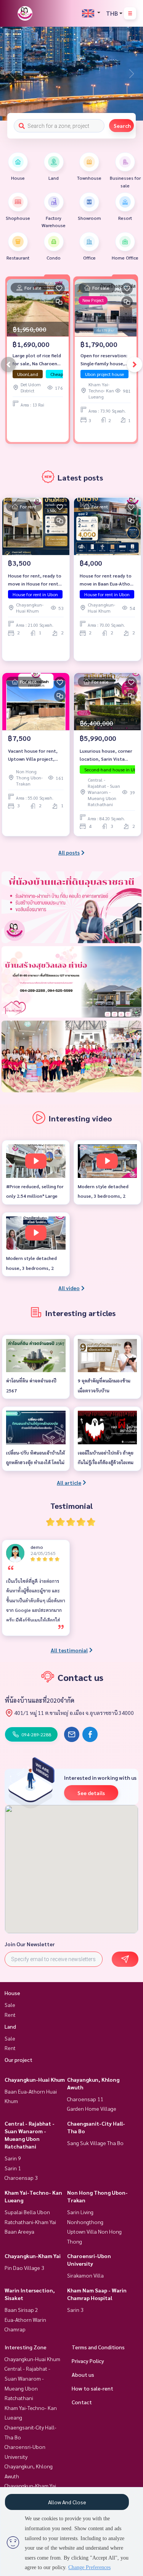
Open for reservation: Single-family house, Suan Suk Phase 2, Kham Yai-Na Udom (104, 360)
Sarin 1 (13, 2168)
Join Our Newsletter (30, 1944)
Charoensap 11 (85, 2099)
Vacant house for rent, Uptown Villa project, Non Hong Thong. (33, 755)
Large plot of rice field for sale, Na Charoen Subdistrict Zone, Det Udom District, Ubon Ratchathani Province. (37, 360)
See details (91, 1793)
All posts (69, 852)
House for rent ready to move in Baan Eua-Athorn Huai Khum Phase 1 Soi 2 (107, 580)
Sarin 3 (75, 2310)
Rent (10, 2015)
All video (69, 1288)
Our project (18, 2060)
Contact (82, 2402)
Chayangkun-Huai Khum (35, 2079)
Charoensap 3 (21, 2178)
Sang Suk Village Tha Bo (95, 2143)
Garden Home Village (92, 2108)
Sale (10, 2005)
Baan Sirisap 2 (21, 2310)
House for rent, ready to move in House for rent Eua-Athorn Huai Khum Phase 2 (35, 580)
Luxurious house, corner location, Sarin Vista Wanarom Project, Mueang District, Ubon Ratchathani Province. (106, 755)
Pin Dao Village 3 (24, 2268)
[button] (132, 74)
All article (69, 1482)
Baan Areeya (19, 2231)
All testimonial (69, 1650)
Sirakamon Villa (85, 2275)
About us (83, 2374)
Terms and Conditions (98, 2347)
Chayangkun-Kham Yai (33, 2256)
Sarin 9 (13, 2158)
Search (122, 126)
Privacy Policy (88, 2361)
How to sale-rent (92, 2388)
